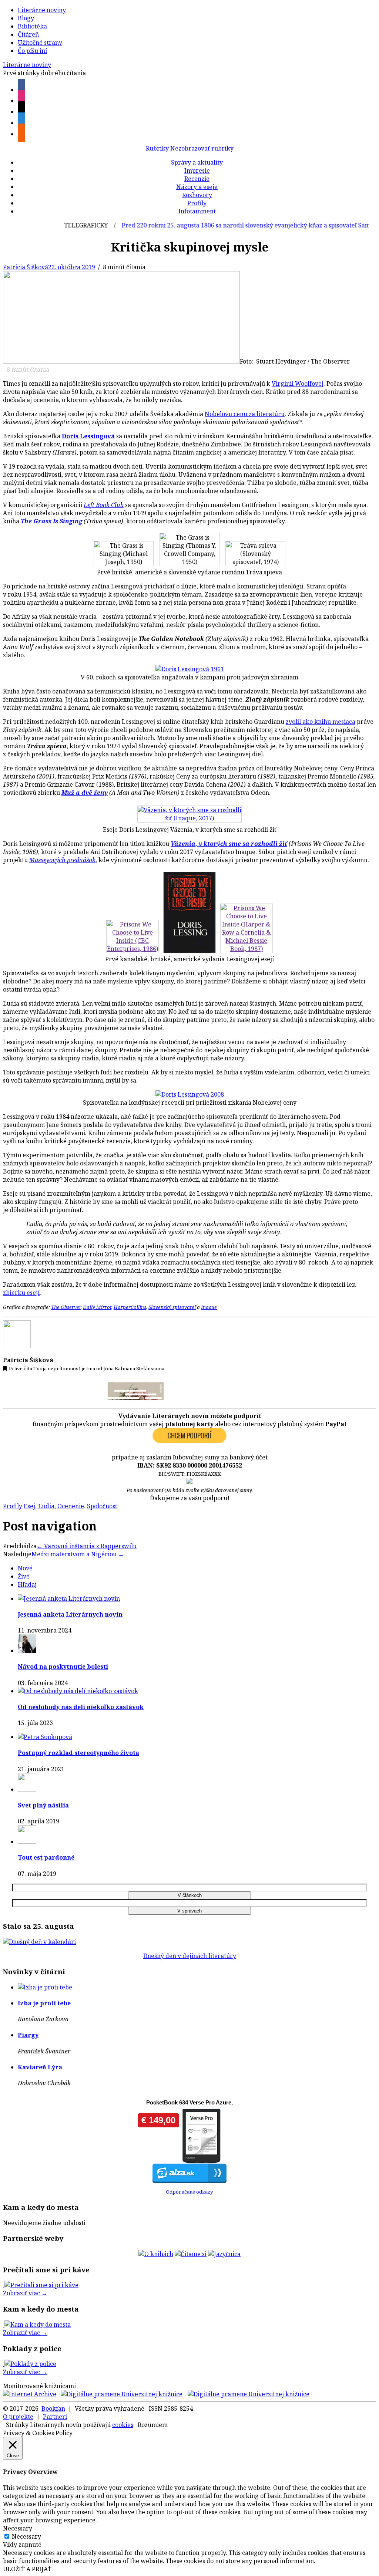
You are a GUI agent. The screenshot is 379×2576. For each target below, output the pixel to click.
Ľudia (46, 1506)
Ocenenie (71, 1506)
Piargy (28, 2035)
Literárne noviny (42, 10)
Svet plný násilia (43, 1805)
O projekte (18, 2417)
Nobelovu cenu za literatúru (245, 414)
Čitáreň (28, 34)
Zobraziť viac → (25, 2293)
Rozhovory (197, 195)
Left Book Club (104, 505)
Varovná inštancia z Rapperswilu (87, 1546)
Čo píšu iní (32, 51)
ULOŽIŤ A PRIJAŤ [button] (27, 2569)
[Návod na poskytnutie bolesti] (27, 1651)
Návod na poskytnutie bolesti (63, 1667)
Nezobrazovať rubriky (202, 148)
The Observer (66, 1307)
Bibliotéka (32, 26)
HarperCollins (130, 1307)
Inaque (209, 1307)
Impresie (197, 171)
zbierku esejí (21, 1293)
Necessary (26, 2536)
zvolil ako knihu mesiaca (321, 722)
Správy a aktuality (197, 162)
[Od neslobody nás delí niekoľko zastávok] (78, 1691)
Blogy (26, 18)
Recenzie (197, 179)
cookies (123, 2425)
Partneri (55, 2417)
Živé (24, 1576)
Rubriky (157, 148)
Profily (197, 203)
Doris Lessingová (88, 436)
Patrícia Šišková (26, 267)
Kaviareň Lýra (40, 2067)
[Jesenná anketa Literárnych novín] (69, 1598)
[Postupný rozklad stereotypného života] (45, 1737)
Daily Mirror (97, 1307)
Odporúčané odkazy (189, 2192)
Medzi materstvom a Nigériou (78, 1554)
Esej (29, 1506)
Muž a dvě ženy (85, 793)
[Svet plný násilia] (27, 1789)
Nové (25, 1568)
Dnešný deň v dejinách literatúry (190, 1956)
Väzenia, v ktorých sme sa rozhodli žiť (229, 844)
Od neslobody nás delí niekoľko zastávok (81, 1707)
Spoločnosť (102, 1506)
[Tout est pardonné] (27, 1841)
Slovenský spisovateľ (172, 1307)
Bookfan (53, 2408)
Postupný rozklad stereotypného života (78, 1753)
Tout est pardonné (46, 1857)
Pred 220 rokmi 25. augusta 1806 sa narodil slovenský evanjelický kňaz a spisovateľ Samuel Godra (231, 225)
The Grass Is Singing (51, 521)
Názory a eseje (197, 187)
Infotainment (197, 211)
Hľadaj (27, 1584)
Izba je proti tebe (44, 2003)
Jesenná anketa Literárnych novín (70, 1614)
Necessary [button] (18, 2528)
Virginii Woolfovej (298, 384)
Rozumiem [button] (153, 2425)
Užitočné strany (40, 43)
